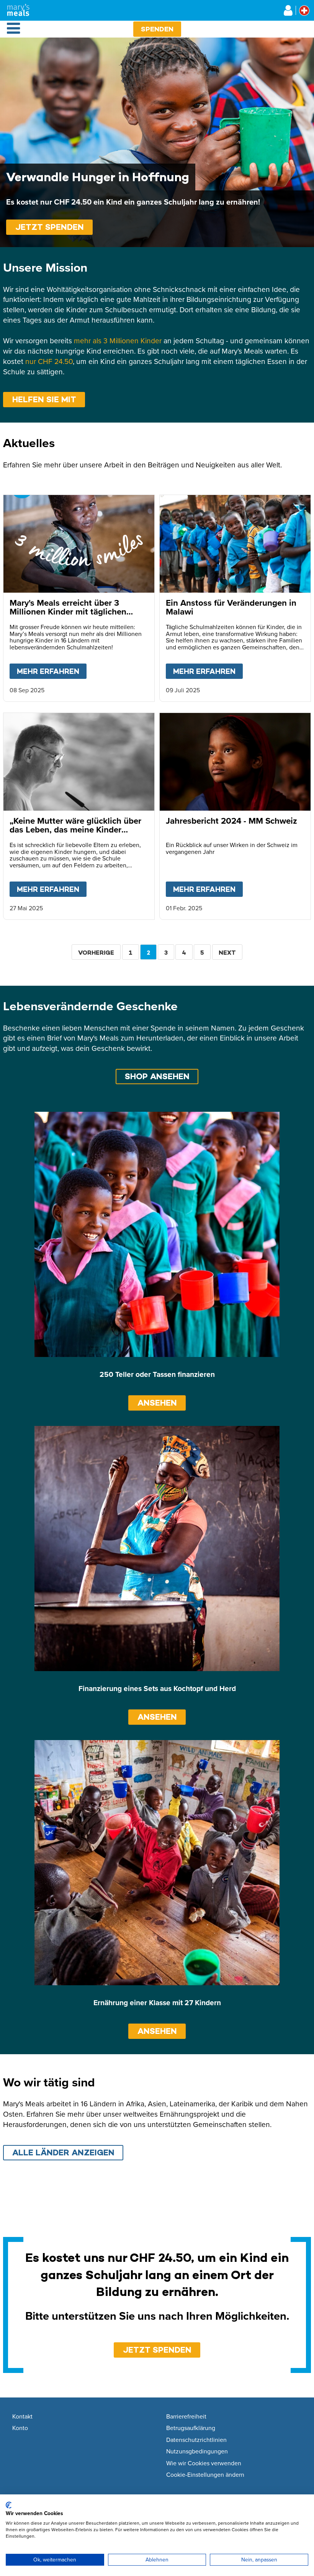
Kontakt (22, 2417)
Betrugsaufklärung (191, 2428)
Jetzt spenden (50, 227)
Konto (20, 2428)
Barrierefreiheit (186, 2417)
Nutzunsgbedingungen (197, 2451)
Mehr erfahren (52, 671)
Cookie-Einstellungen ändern (205, 2475)
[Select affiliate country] (304, 11)
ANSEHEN (157, 1403)
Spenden (157, 29)
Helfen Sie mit (44, 399)
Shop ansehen (157, 1076)
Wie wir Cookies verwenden (204, 2463)
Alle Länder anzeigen (63, 2152)
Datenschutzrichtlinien (196, 2440)
